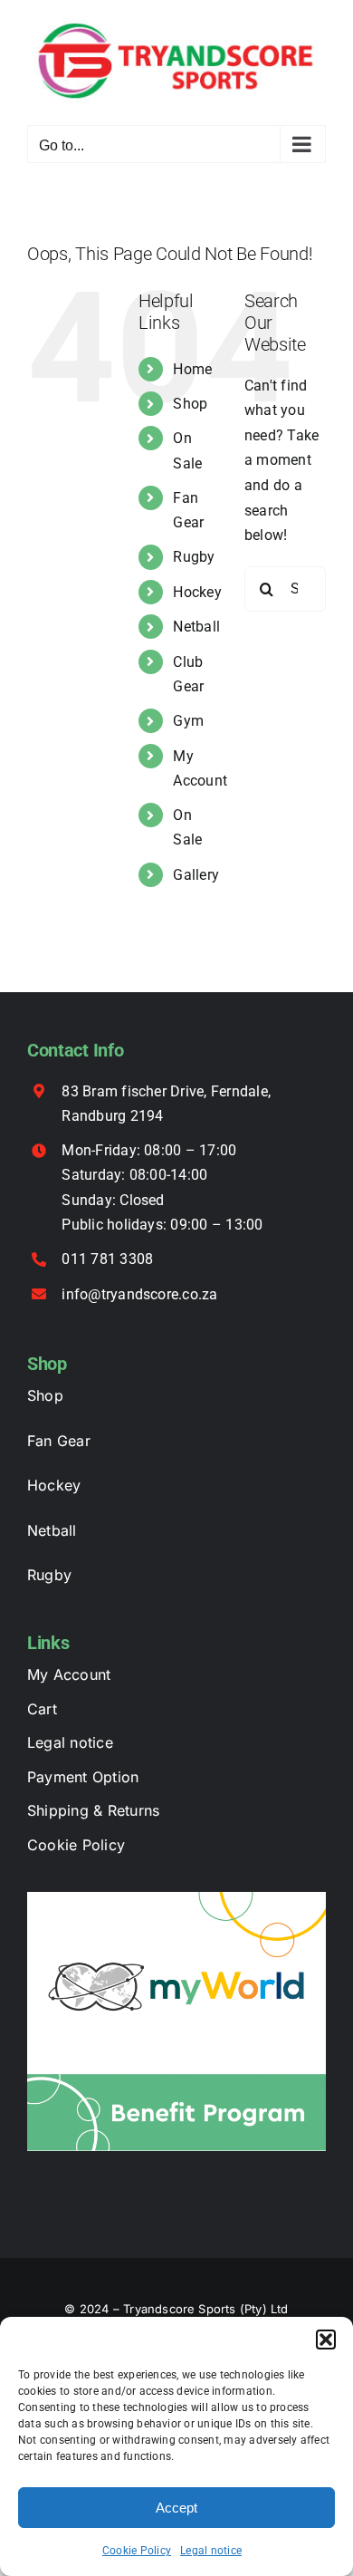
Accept (176, 2508)
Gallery (196, 875)
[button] (326, 2340)
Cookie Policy (137, 2551)
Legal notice (211, 2551)
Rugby (194, 557)
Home (192, 369)
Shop (190, 404)
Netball (196, 627)
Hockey (197, 592)
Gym (188, 721)
